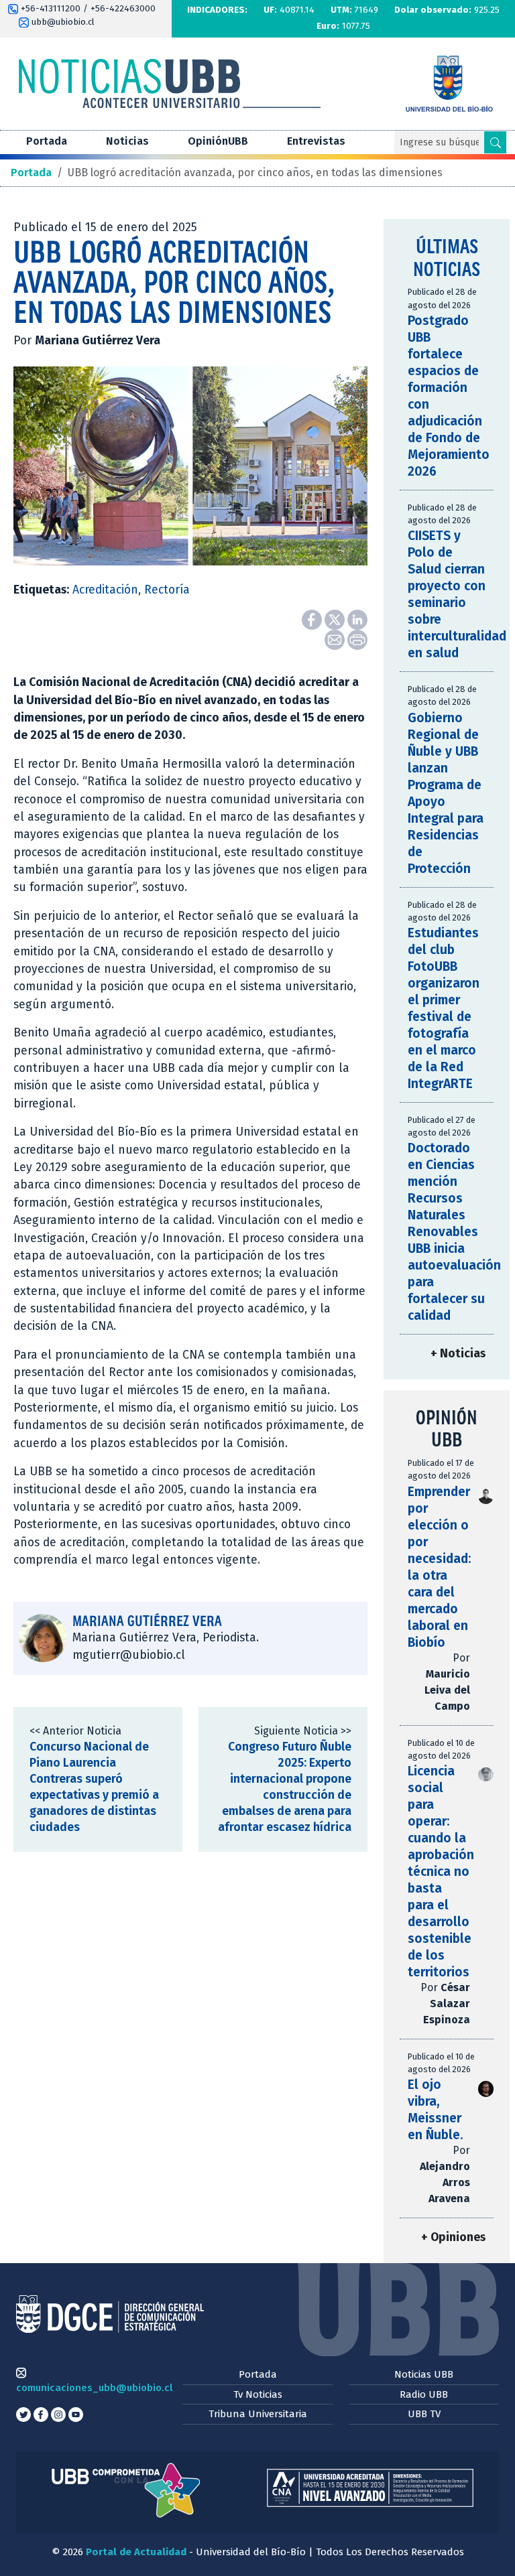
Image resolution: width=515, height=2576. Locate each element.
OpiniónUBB (218, 141)
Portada (47, 141)
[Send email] (336, 639)
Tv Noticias (258, 2394)
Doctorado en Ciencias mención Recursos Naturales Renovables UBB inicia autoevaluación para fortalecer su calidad (454, 1232)
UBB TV (424, 2414)
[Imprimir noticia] (357, 639)
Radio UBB (424, 2394)
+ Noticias (458, 1354)
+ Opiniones (453, 2237)
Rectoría (167, 590)
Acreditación (105, 590)
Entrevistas (316, 141)
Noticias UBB (424, 2374)
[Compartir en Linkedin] (357, 619)
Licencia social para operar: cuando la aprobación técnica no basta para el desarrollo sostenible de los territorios (441, 1872)
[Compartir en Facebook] (313, 619)
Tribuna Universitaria (258, 2414)
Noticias (127, 141)
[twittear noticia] (336, 619)
